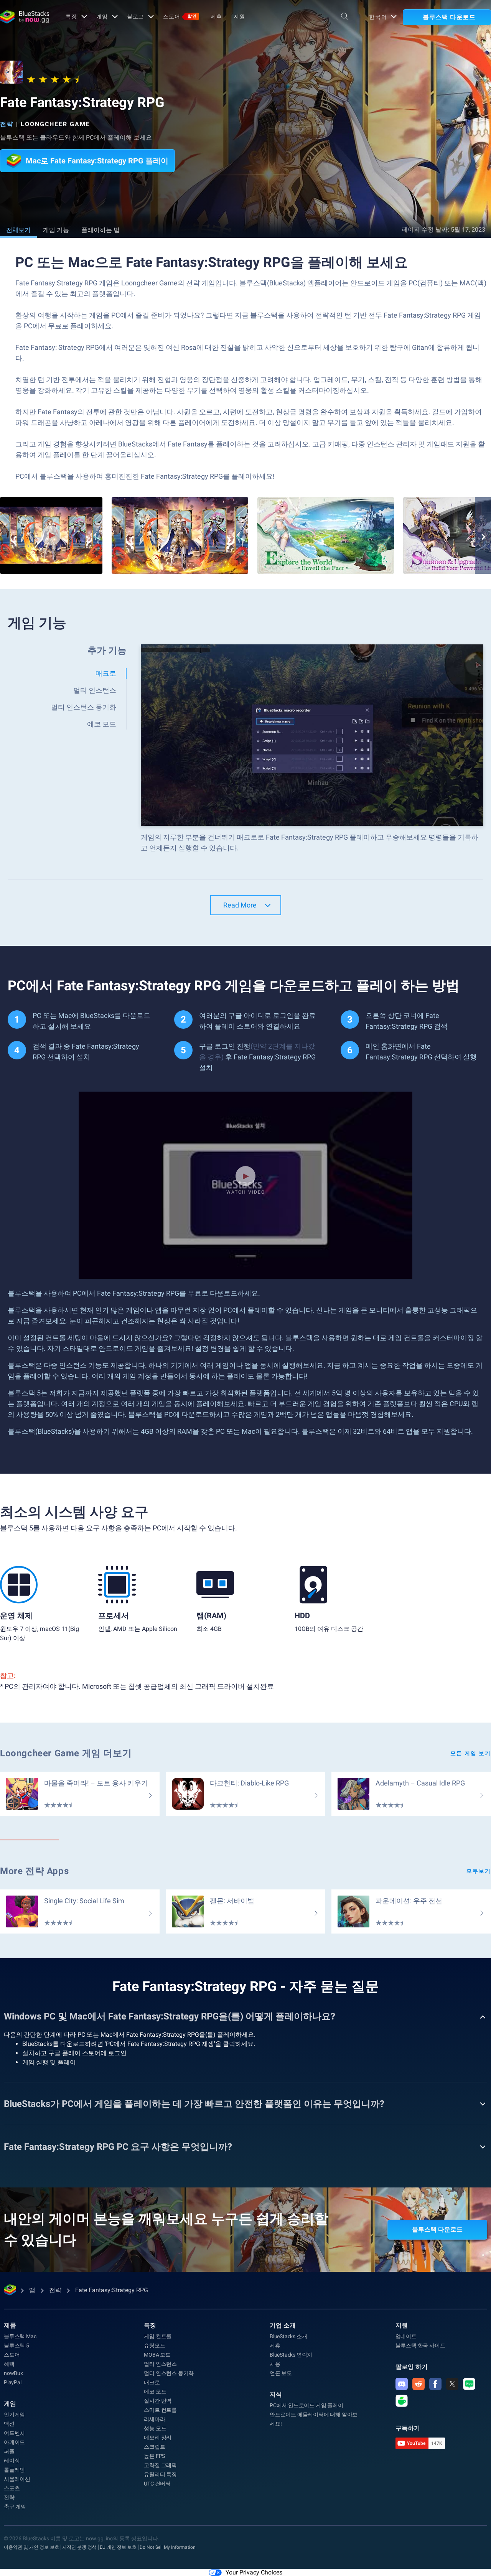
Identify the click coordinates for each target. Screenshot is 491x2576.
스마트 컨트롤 (160, 2410)
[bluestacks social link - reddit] (419, 2384)
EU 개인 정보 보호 (118, 2547)
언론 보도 (281, 2373)
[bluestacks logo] (25, 17)
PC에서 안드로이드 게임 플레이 (306, 2405)
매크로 (152, 2382)
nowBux (13, 2373)
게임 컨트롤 (158, 2336)
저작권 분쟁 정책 (79, 2547)
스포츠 (12, 2488)
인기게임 (14, 2415)
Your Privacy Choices (254, 2572)
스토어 (180, 16)
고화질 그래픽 (160, 2465)
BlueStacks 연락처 (291, 2355)
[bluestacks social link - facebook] (435, 2384)
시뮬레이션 (17, 2479)
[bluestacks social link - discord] (402, 2384)
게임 (102, 16)
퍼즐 (9, 2451)
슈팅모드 (154, 2345)
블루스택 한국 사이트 (420, 2345)
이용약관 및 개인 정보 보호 (31, 2547)
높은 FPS (154, 2456)
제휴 (216, 16)
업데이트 (406, 2336)
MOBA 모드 (157, 2355)
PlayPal (13, 2382)
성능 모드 (155, 2428)
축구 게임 (15, 2507)
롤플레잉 (14, 2470)
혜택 (9, 2364)
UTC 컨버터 (157, 2484)
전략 (7, 124)
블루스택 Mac (20, 2336)
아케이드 (14, 2442)
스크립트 (154, 2447)
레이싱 (12, 2461)
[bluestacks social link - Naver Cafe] (402, 2401)
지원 (239, 16)
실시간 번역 (158, 2401)
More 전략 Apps (34, 1871)
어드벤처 (14, 2433)
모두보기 (479, 1871)
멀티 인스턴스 (160, 2364)
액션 (9, 2424)
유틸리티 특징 (160, 2474)
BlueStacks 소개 (288, 2336)
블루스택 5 (16, 2345)
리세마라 (154, 2419)
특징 (71, 16)
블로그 (136, 16)
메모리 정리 (158, 2438)
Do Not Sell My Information (168, 2547)
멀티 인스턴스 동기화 (169, 2373)
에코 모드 (155, 2392)
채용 (275, 2364)
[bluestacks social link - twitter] (452, 2384)
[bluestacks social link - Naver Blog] (469, 2384)
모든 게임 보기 (471, 1753)
